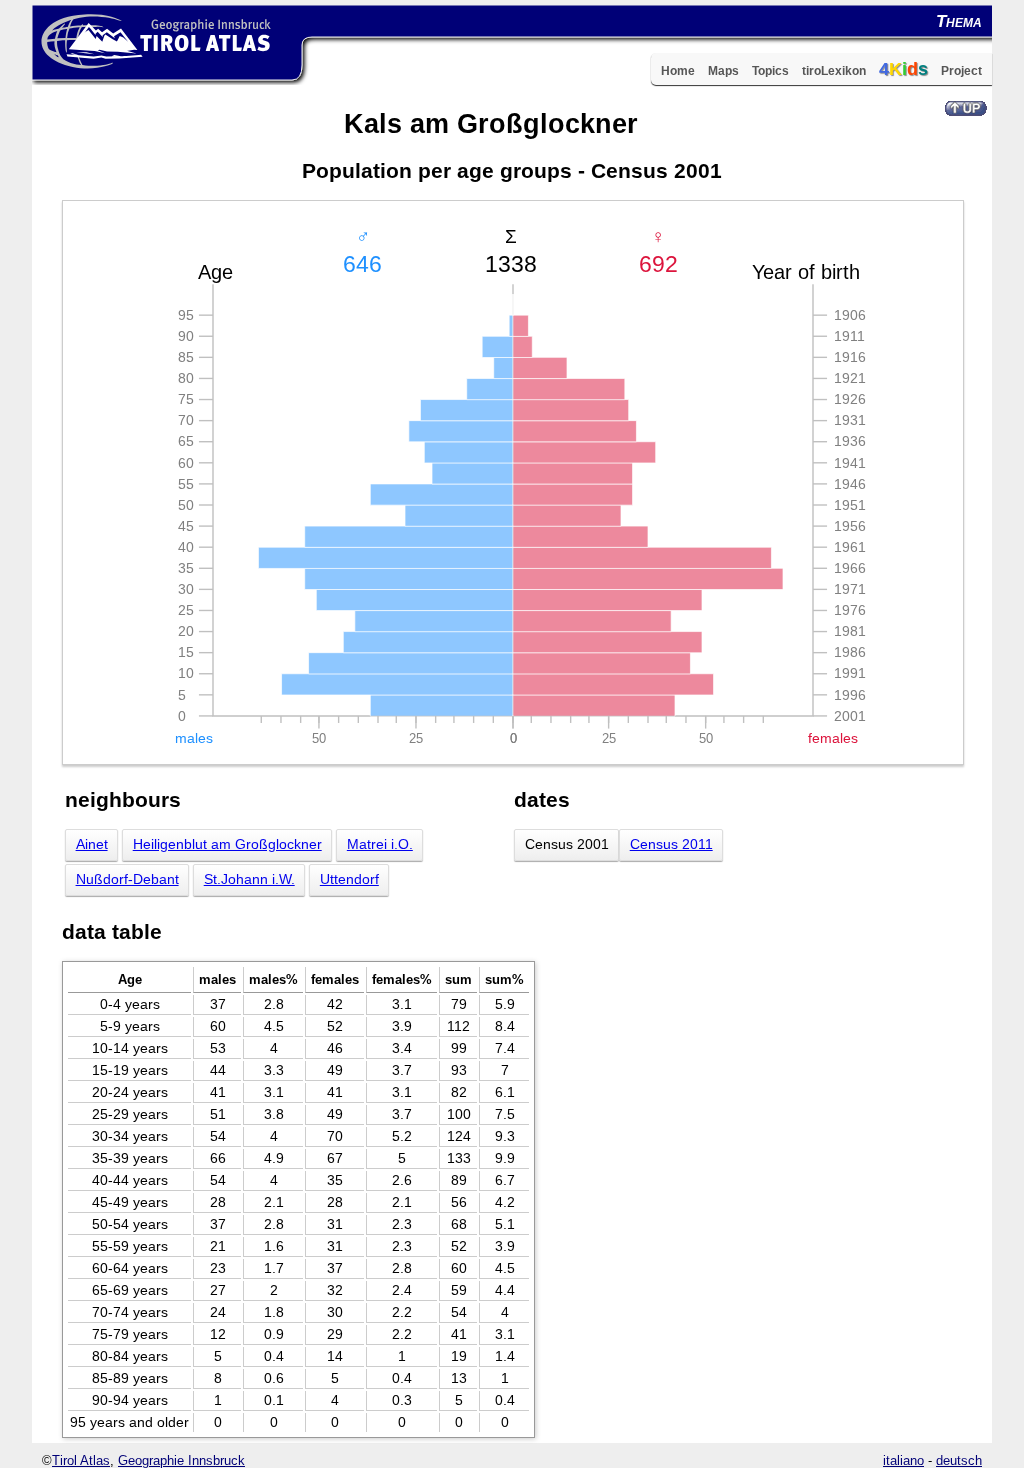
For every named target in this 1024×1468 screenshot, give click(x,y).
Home (678, 71)
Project (961, 71)
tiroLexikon (834, 71)
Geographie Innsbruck (181, 1460)
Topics (770, 71)
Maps (723, 71)
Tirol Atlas (81, 1460)
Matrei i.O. (380, 844)
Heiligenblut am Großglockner (227, 844)
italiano (903, 1460)
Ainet (92, 844)
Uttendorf (349, 879)
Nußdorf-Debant (127, 879)
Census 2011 (671, 844)
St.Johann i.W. (249, 879)
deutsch (959, 1460)
